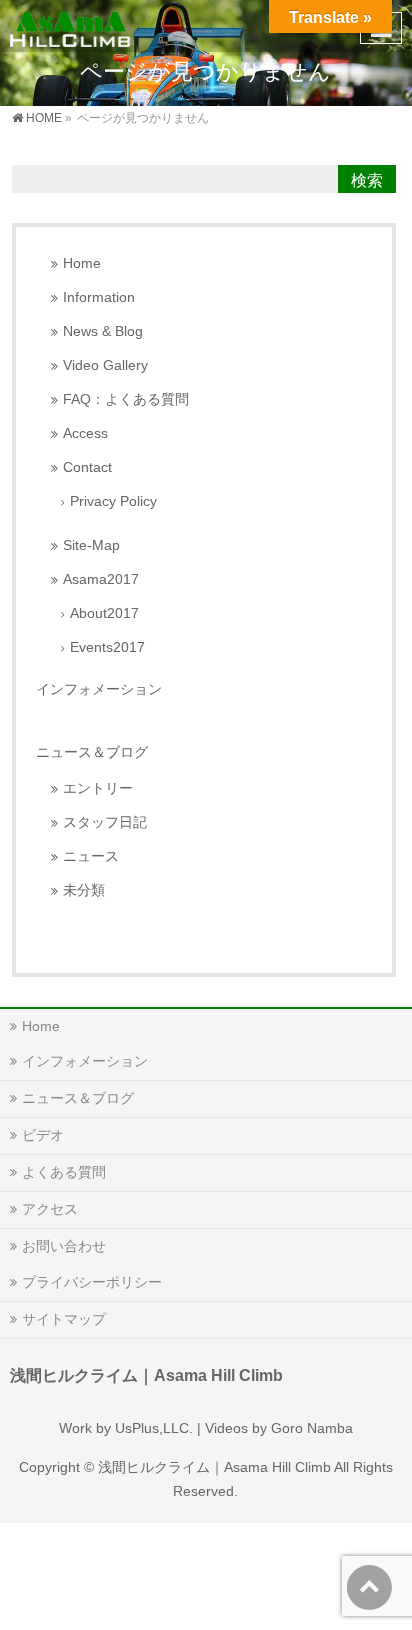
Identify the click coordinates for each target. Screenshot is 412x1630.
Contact (87, 467)
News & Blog (103, 331)
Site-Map (91, 545)
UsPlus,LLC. (154, 1428)
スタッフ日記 (105, 822)
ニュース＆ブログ (92, 752)
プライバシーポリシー (92, 1282)
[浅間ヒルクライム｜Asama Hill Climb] (71, 25)
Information (99, 297)
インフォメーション (99, 689)
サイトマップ (64, 1319)
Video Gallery (105, 365)
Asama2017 (101, 579)
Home (82, 263)
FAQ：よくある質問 (126, 399)
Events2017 (107, 647)
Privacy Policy (113, 501)
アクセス (50, 1209)
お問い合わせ (64, 1246)
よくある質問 (64, 1172)
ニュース (91, 856)
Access (85, 433)
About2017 (104, 613)
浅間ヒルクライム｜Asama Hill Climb (214, 1467)
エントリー (98, 788)
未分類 (84, 890)
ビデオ (43, 1135)
